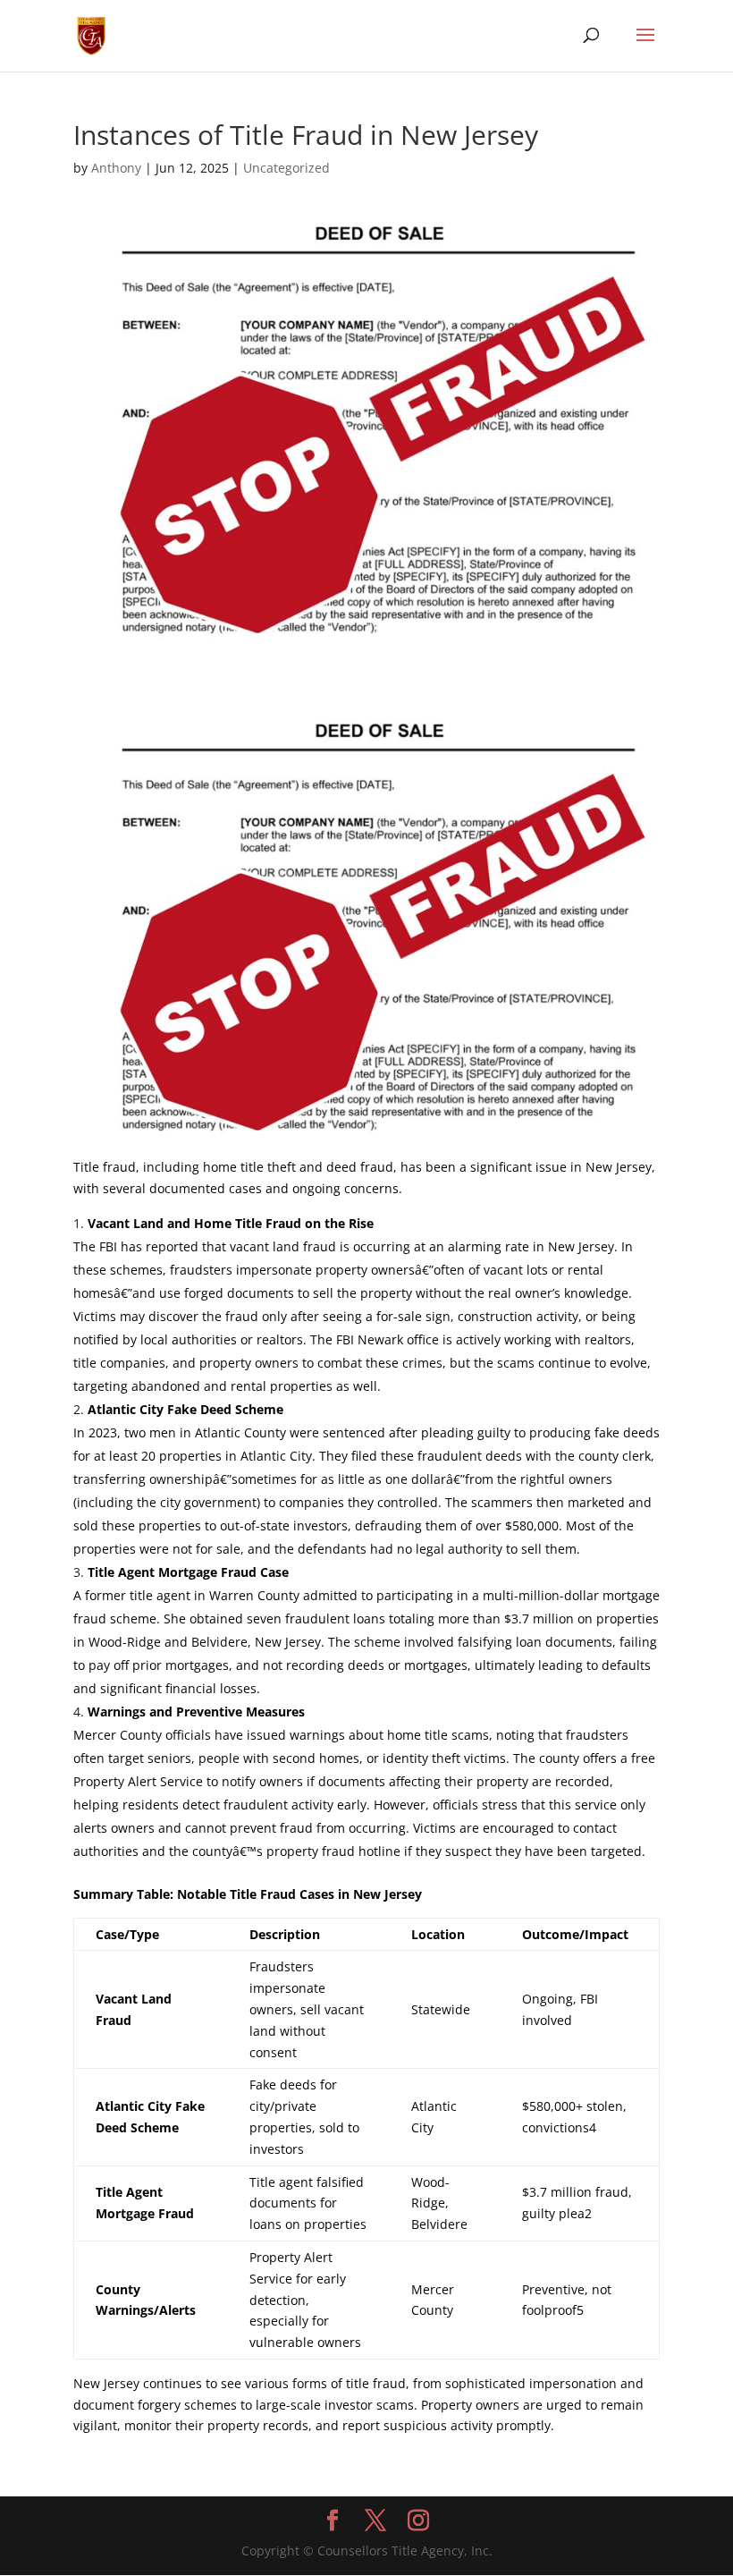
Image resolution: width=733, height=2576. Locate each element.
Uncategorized (286, 168)
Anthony (116, 168)
